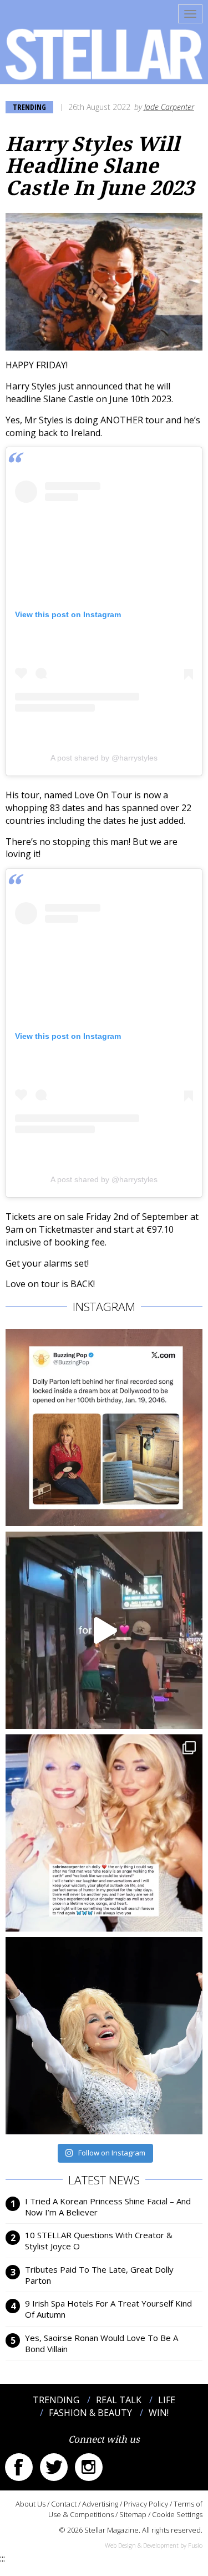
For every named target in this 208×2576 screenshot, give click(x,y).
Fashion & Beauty (90, 2413)
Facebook (19, 2467)
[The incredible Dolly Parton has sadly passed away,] (104, 2036)
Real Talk (119, 2400)
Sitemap (133, 2514)
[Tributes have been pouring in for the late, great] (104, 1833)
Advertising (100, 2504)
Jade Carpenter (169, 107)
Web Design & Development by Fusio (154, 2545)
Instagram (89, 2467)
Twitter (54, 2467)
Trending (29, 107)
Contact (64, 2504)
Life (167, 2400)
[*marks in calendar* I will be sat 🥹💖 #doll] (104, 1427)
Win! (159, 2413)
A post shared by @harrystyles (104, 758)
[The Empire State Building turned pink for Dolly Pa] (104, 1630)
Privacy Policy (146, 2504)
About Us (31, 2504)
